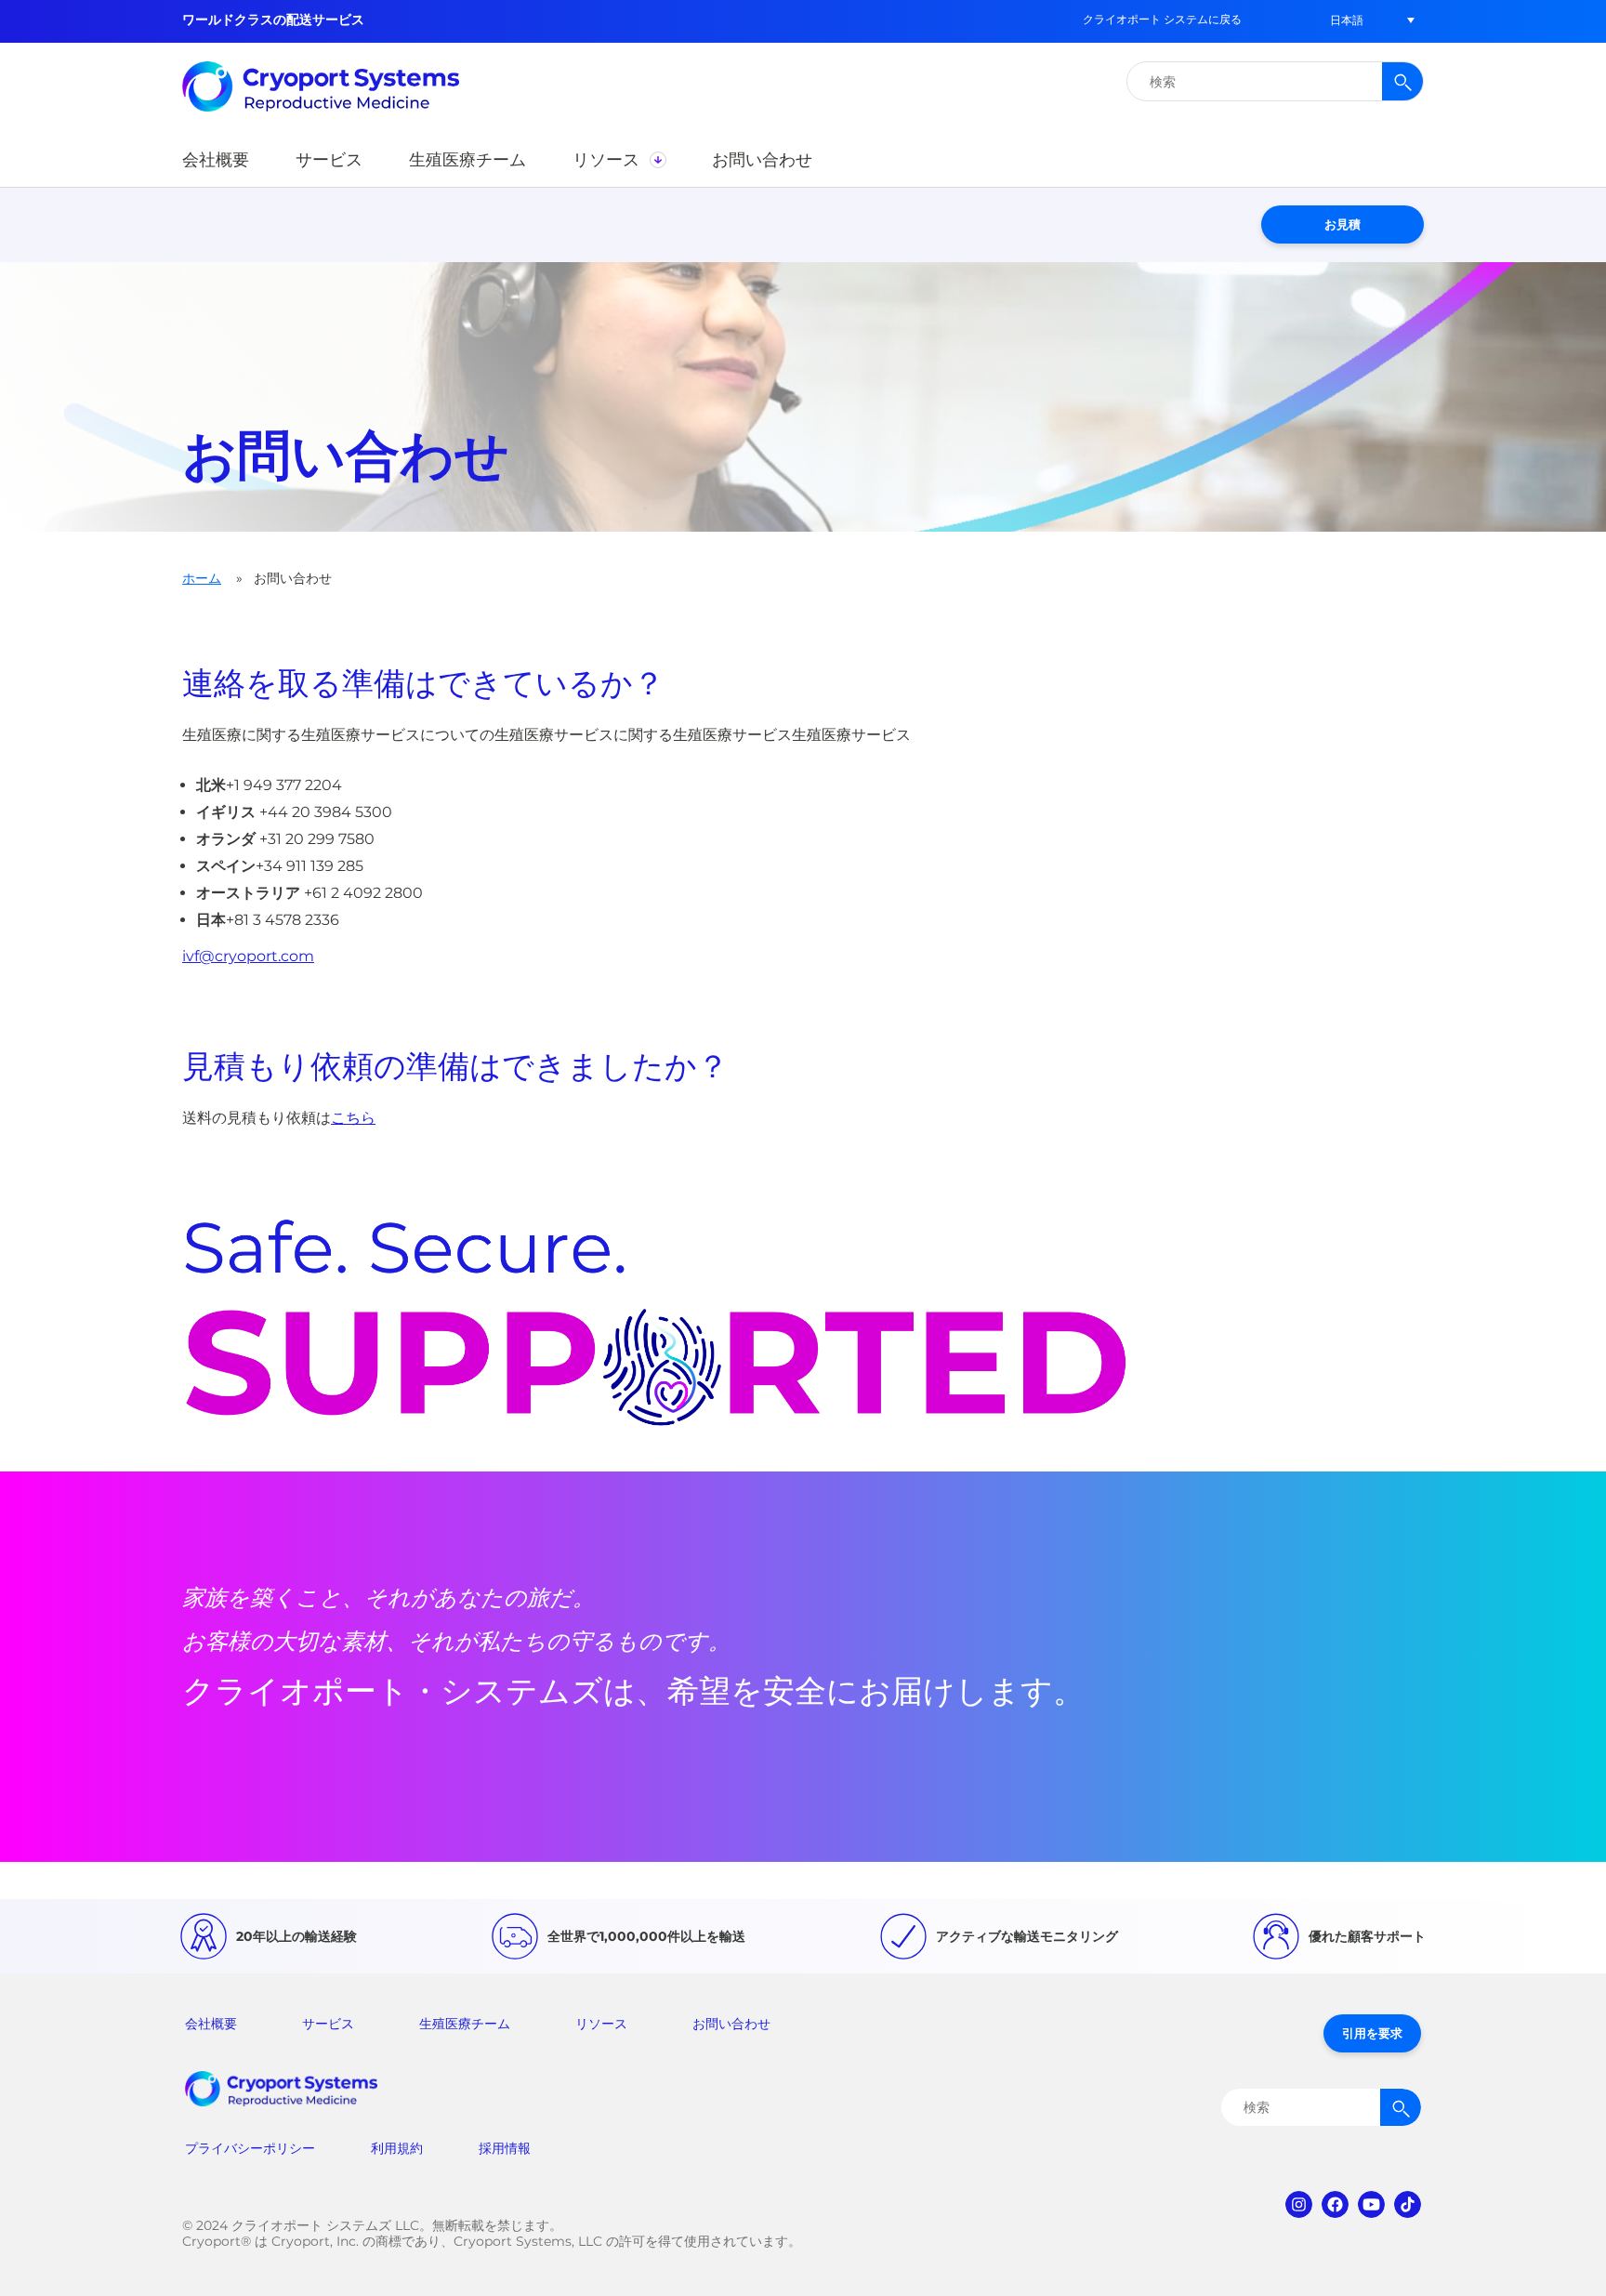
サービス (328, 2024)
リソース (601, 2024)
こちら (353, 1118)
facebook (1335, 2204)
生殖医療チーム (465, 2024)
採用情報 (505, 2148)
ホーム (202, 578)
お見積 (1343, 224)
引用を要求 (1372, 2033)
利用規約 (397, 2148)
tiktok (1408, 2204)
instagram (1299, 2204)
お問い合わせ (731, 2024)
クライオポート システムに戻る (1162, 19)
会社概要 (211, 2024)
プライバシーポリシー (250, 2148)
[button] (1347, 20)
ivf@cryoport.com (248, 956)
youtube (1371, 2204)
